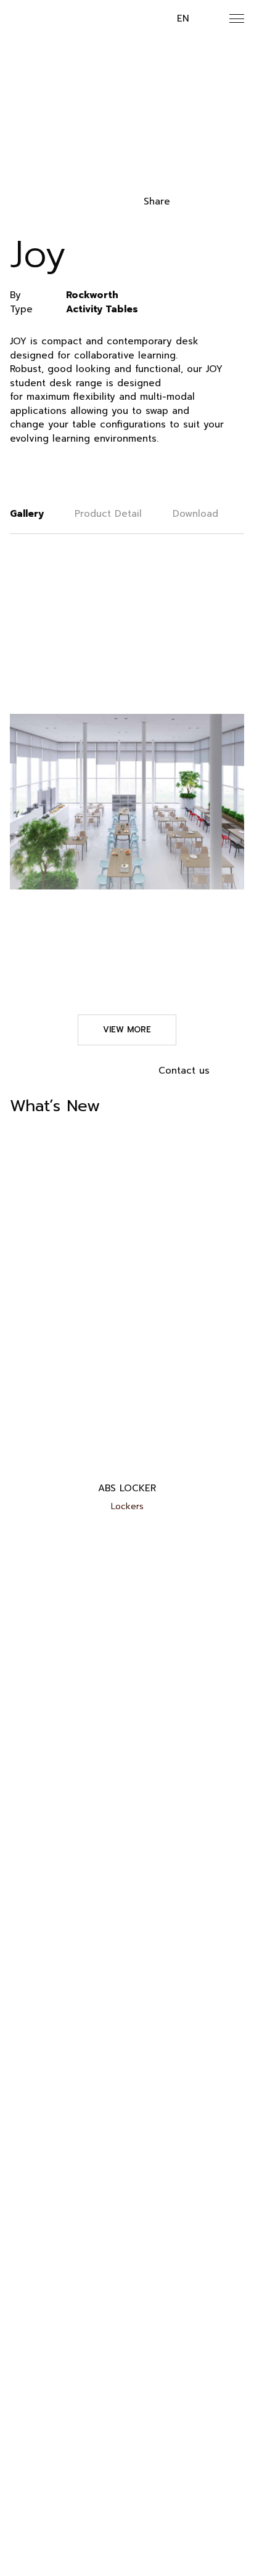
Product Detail (108, 514)
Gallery (27, 514)
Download (195, 514)
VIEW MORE (127, 1030)
